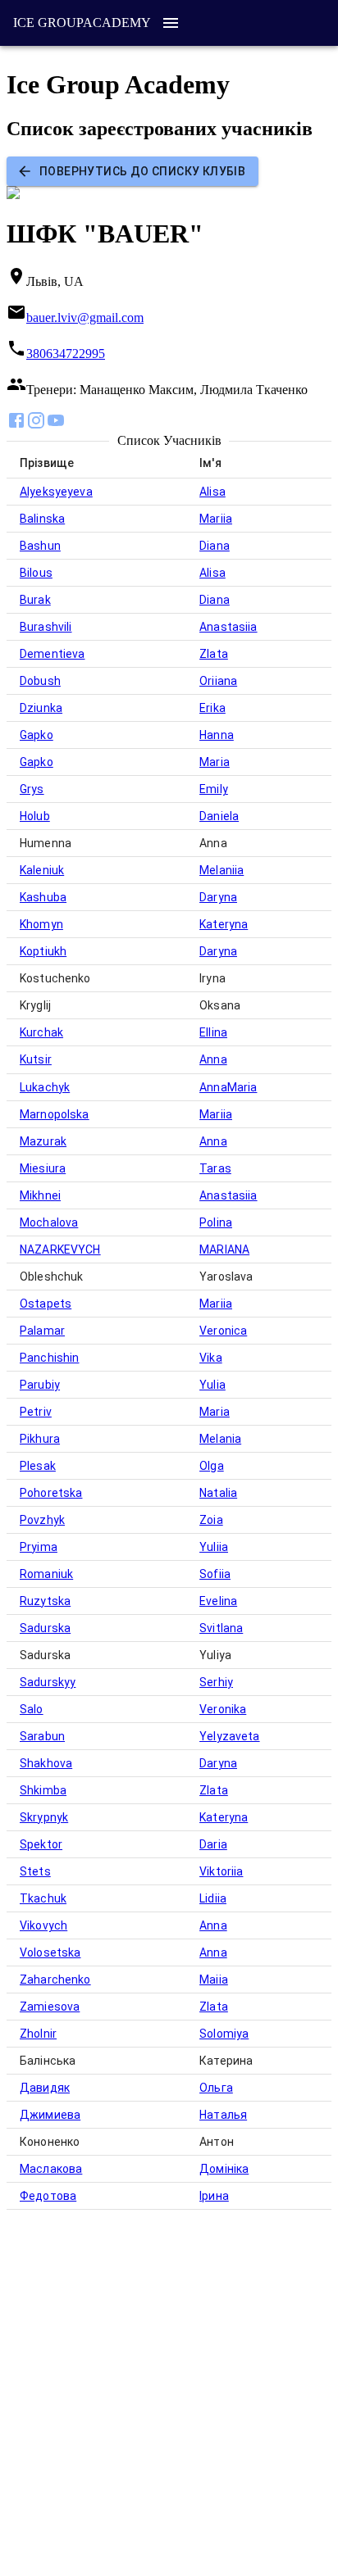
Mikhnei (40, 1195)
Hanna (217, 735)
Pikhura (40, 1439)
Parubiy (40, 1385)
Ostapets (46, 1304)
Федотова (48, 2196)
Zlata (214, 654)
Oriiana (218, 681)
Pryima (39, 1547)
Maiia (214, 1980)
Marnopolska (55, 1114)
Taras (215, 1168)
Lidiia (213, 1898)
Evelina (218, 1601)
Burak (35, 600)
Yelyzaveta (230, 1736)
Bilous (36, 573)
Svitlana (221, 1628)
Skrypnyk (44, 1817)
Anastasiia (228, 627)
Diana (215, 546)
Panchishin (50, 1358)
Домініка (224, 2169)
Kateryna (224, 924)
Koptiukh (43, 951)
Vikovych (43, 1925)
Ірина (214, 2196)
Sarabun (42, 1736)
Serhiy (216, 1682)
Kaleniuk (42, 870)
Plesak (38, 1466)
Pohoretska (51, 1493)
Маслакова (51, 2169)
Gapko (37, 735)
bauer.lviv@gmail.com (85, 317)
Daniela (219, 816)
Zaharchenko (55, 1980)
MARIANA (224, 1249)
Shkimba (43, 1790)
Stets (35, 1871)
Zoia (211, 1520)
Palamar (42, 1331)
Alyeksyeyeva (56, 492)
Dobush (40, 681)
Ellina (213, 1032)
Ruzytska (45, 1601)
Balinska (42, 519)
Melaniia (222, 870)
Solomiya (224, 2034)
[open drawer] (171, 23)
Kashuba (43, 897)
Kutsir (36, 1059)
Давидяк (45, 2088)
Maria (215, 762)
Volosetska (50, 1952)
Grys (32, 789)
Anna (213, 1059)
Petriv (36, 1412)
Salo (32, 1709)
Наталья (223, 2115)
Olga (212, 1466)
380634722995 (66, 354)
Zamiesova (50, 2007)
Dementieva (53, 654)
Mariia (216, 519)
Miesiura (43, 1168)
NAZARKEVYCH (60, 1249)
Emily (214, 789)
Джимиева (50, 2115)
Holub (35, 816)
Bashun (40, 546)
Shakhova (46, 1763)
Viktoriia (221, 1871)
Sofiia (215, 1574)
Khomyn (41, 924)
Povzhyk (42, 1520)
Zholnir (38, 2034)
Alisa (212, 492)
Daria (213, 1844)
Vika (211, 1358)
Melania (220, 1439)
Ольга (216, 2088)
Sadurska (45, 1628)
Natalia (218, 1493)
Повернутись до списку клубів (142, 171)
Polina (216, 1222)
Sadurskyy (48, 1682)
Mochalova (49, 1222)
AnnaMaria (228, 1087)
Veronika (223, 1709)
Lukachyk (45, 1087)
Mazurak (43, 1141)
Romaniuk (46, 1574)
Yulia (212, 1385)
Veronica (223, 1331)
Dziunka (41, 708)
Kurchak (41, 1032)
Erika (212, 708)
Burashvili (46, 627)
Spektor (41, 1844)
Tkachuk (43, 1898)
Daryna (218, 897)
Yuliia (214, 1547)
